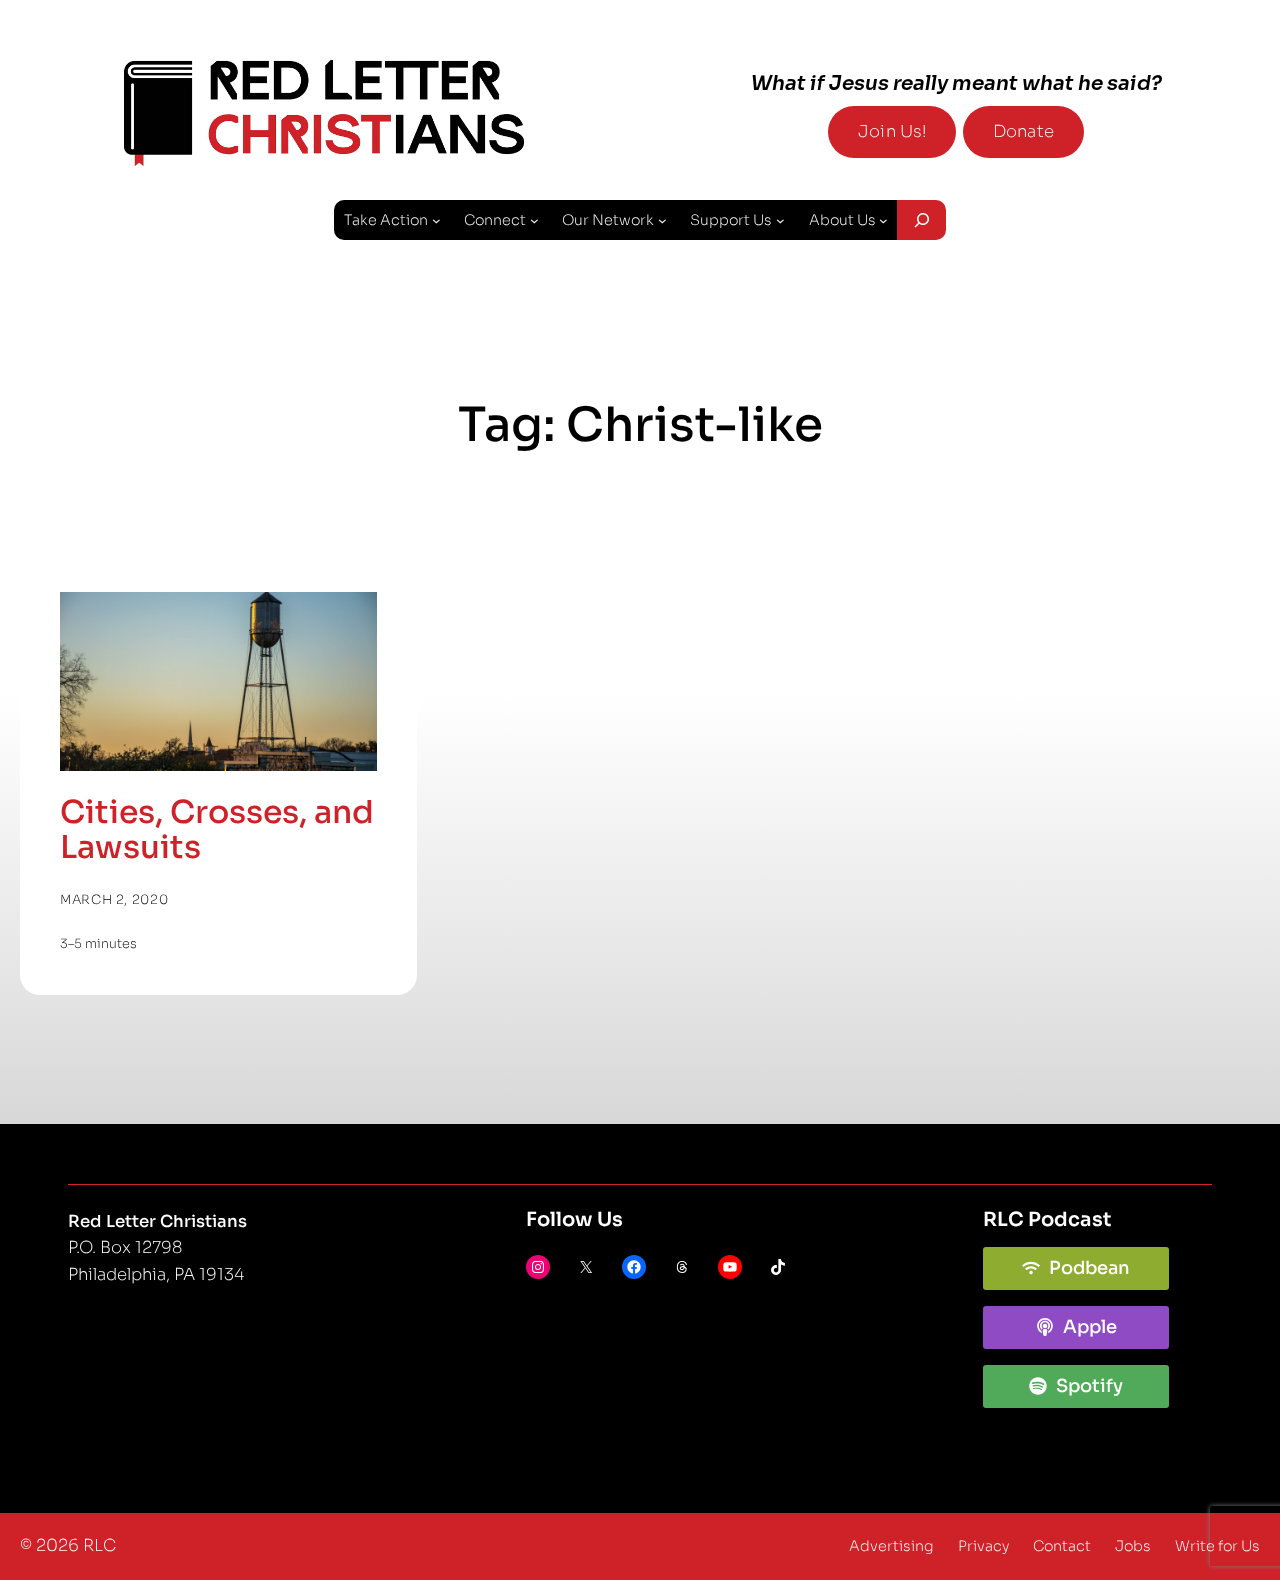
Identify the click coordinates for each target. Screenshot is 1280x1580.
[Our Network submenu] (662, 220)
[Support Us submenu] (780, 220)
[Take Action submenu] (436, 220)
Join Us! (892, 131)
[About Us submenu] (883, 220)
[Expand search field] (921, 220)
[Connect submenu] (534, 220)
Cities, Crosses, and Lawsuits (217, 830)
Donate (1023, 131)
